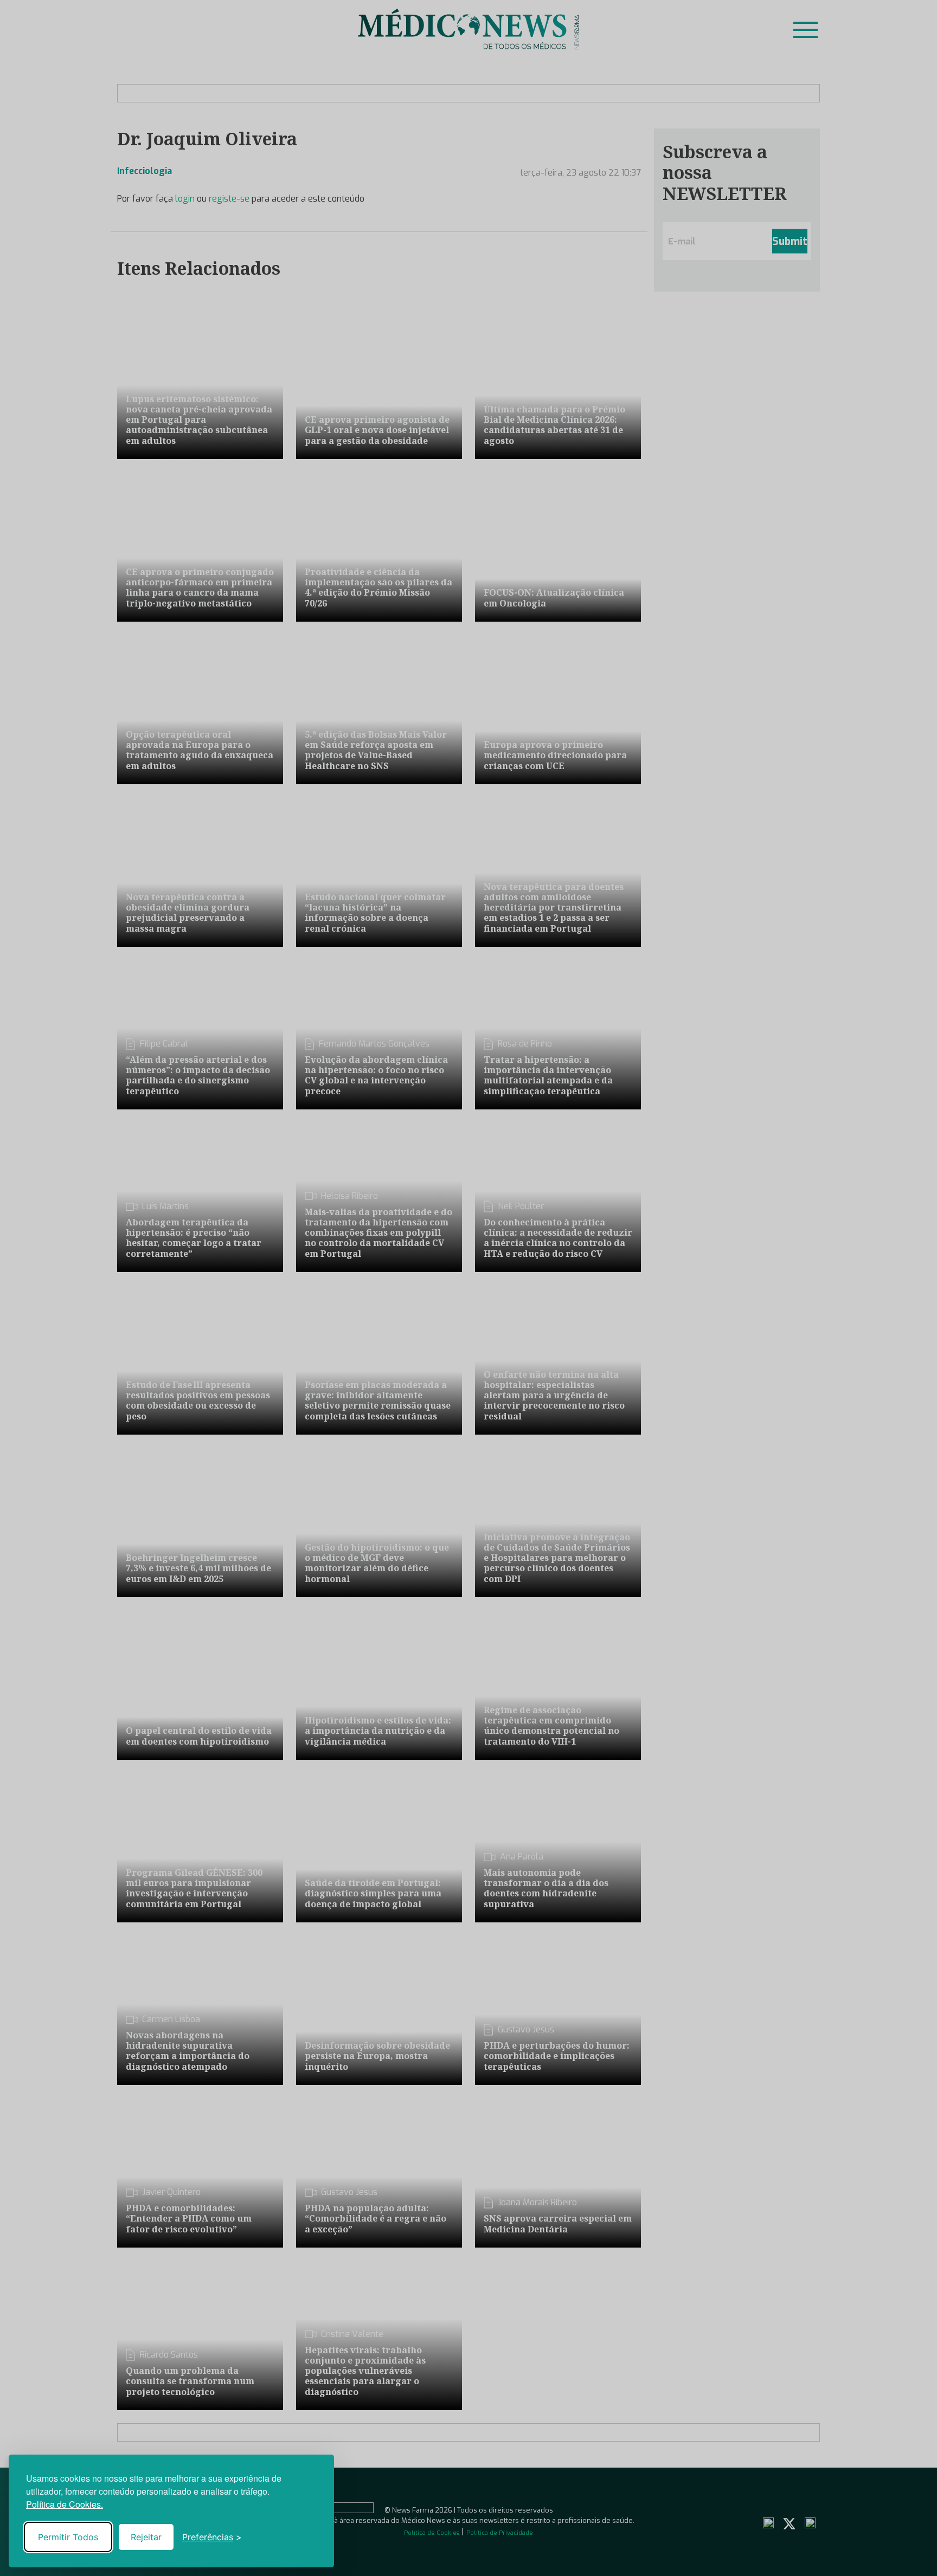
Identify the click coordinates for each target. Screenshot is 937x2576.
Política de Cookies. (65, 2504)
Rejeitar (146, 2537)
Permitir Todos (68, 2537)
